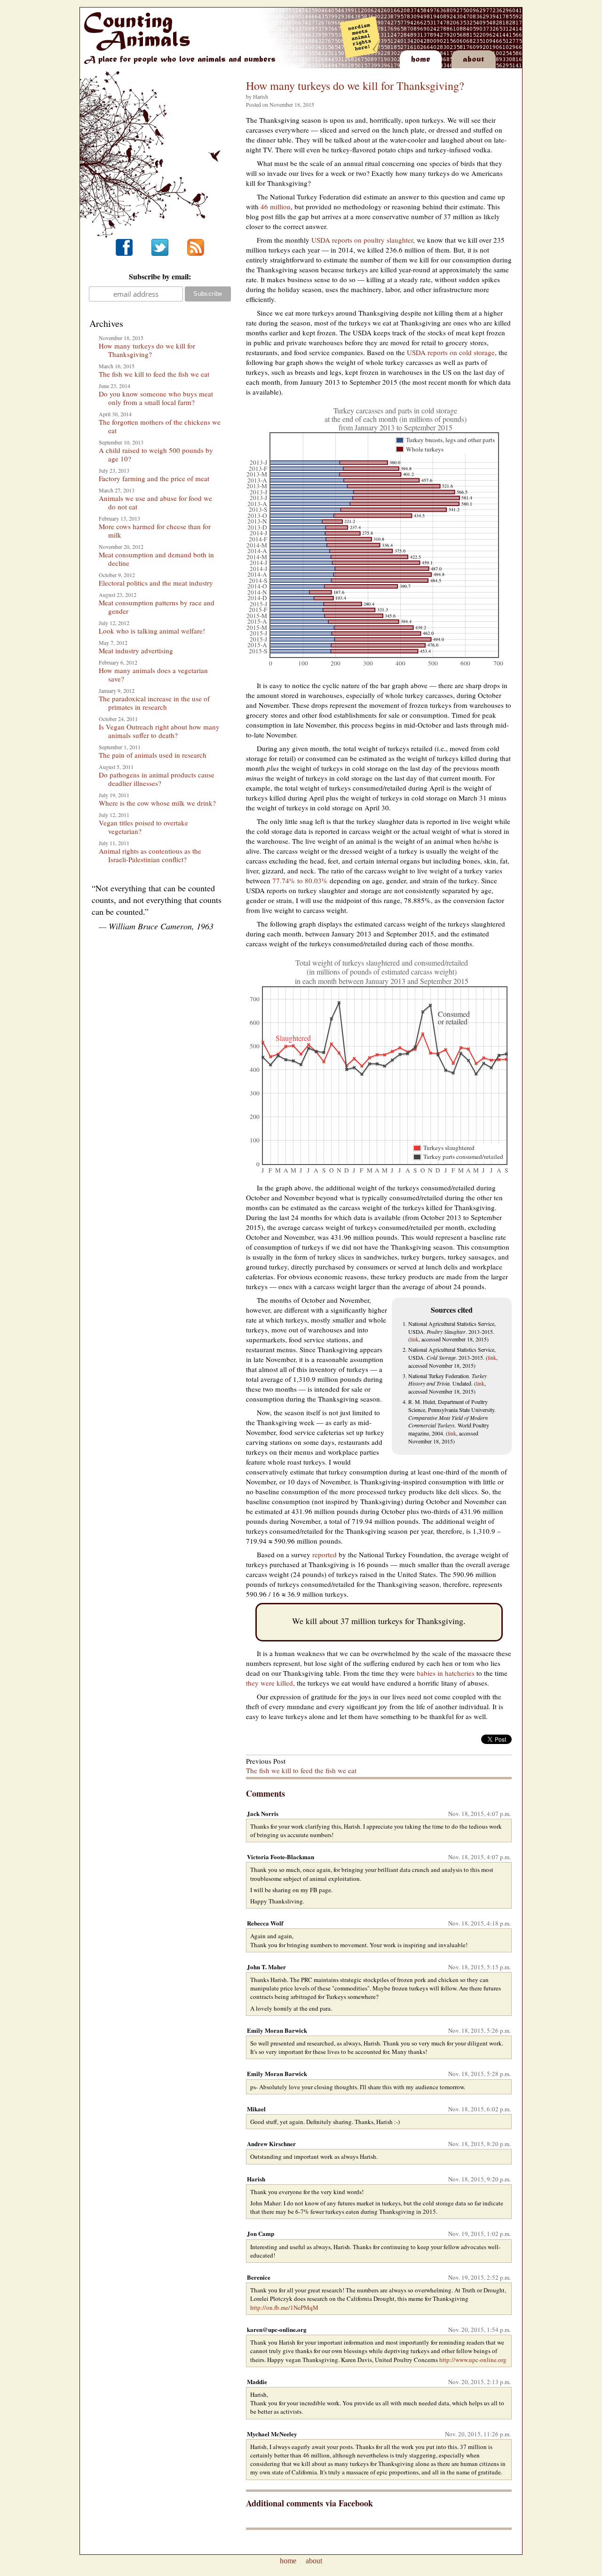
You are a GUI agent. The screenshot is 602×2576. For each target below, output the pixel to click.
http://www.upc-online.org (473, 2360)
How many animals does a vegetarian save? (153, 674)
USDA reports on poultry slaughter (362, 240)
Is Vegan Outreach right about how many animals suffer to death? (159, 731)
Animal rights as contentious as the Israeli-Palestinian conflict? (150, 855)
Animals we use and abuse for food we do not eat (155, 502)
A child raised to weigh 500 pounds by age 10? (156, 454)
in (440, 1673)
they (252, 1683)
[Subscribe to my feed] (196, 253)
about (314, 2561)
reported (325, 1554)
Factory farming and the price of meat (154, 478)
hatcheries (460, 1673)
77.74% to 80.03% (300, 880)
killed (285, 1683)
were (268, 1683)
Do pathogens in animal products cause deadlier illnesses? (157, 779)
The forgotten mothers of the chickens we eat (160, 426)
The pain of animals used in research (153, 755)
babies (426, 1673)
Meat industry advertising (136, 650)
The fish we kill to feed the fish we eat (154, 374)
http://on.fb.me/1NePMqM (284, 2307)
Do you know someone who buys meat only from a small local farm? (156, 398)
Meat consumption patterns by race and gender (157, 607)
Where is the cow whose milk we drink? (157, 803)
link (414, 1339)
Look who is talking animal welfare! (152, 631)
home (288, 2561)
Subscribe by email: (160, 276)
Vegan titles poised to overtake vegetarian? (143, 827)
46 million (276, 206)
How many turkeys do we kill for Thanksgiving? (147, 350)
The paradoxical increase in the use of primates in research (154, 703)
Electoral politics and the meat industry (156, 583)
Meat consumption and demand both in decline (156, 559)
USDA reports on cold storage (451, 352)
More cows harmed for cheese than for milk (155, 531)
